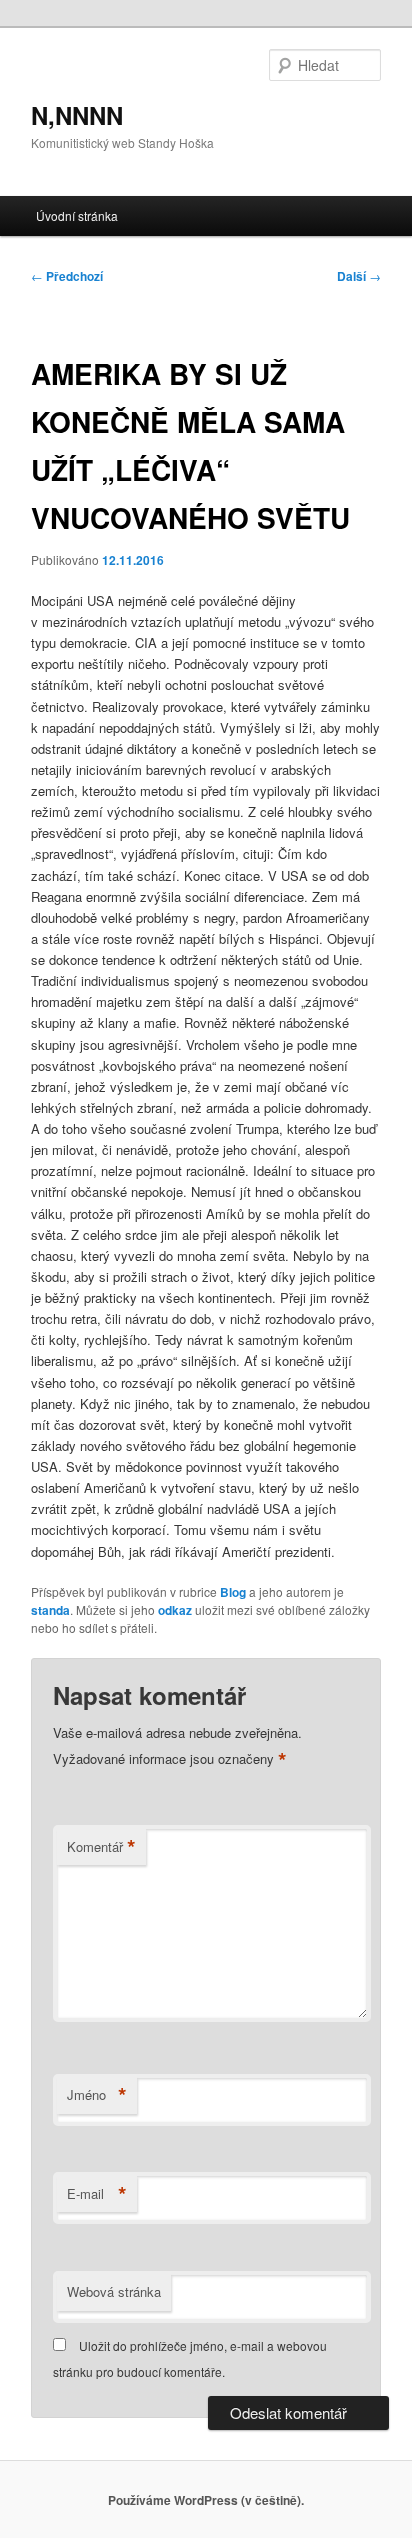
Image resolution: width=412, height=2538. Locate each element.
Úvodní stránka (77, 215)
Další (359, 276)
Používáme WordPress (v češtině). (206, 2500)
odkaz (175, 1610)
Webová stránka (114, 2291)
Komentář (101, 1847)
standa (50, 1610)
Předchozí (67, 276)
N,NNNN (77, 115)
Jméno (97, 2095)
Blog (233, 1592)
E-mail (97, 2194)
